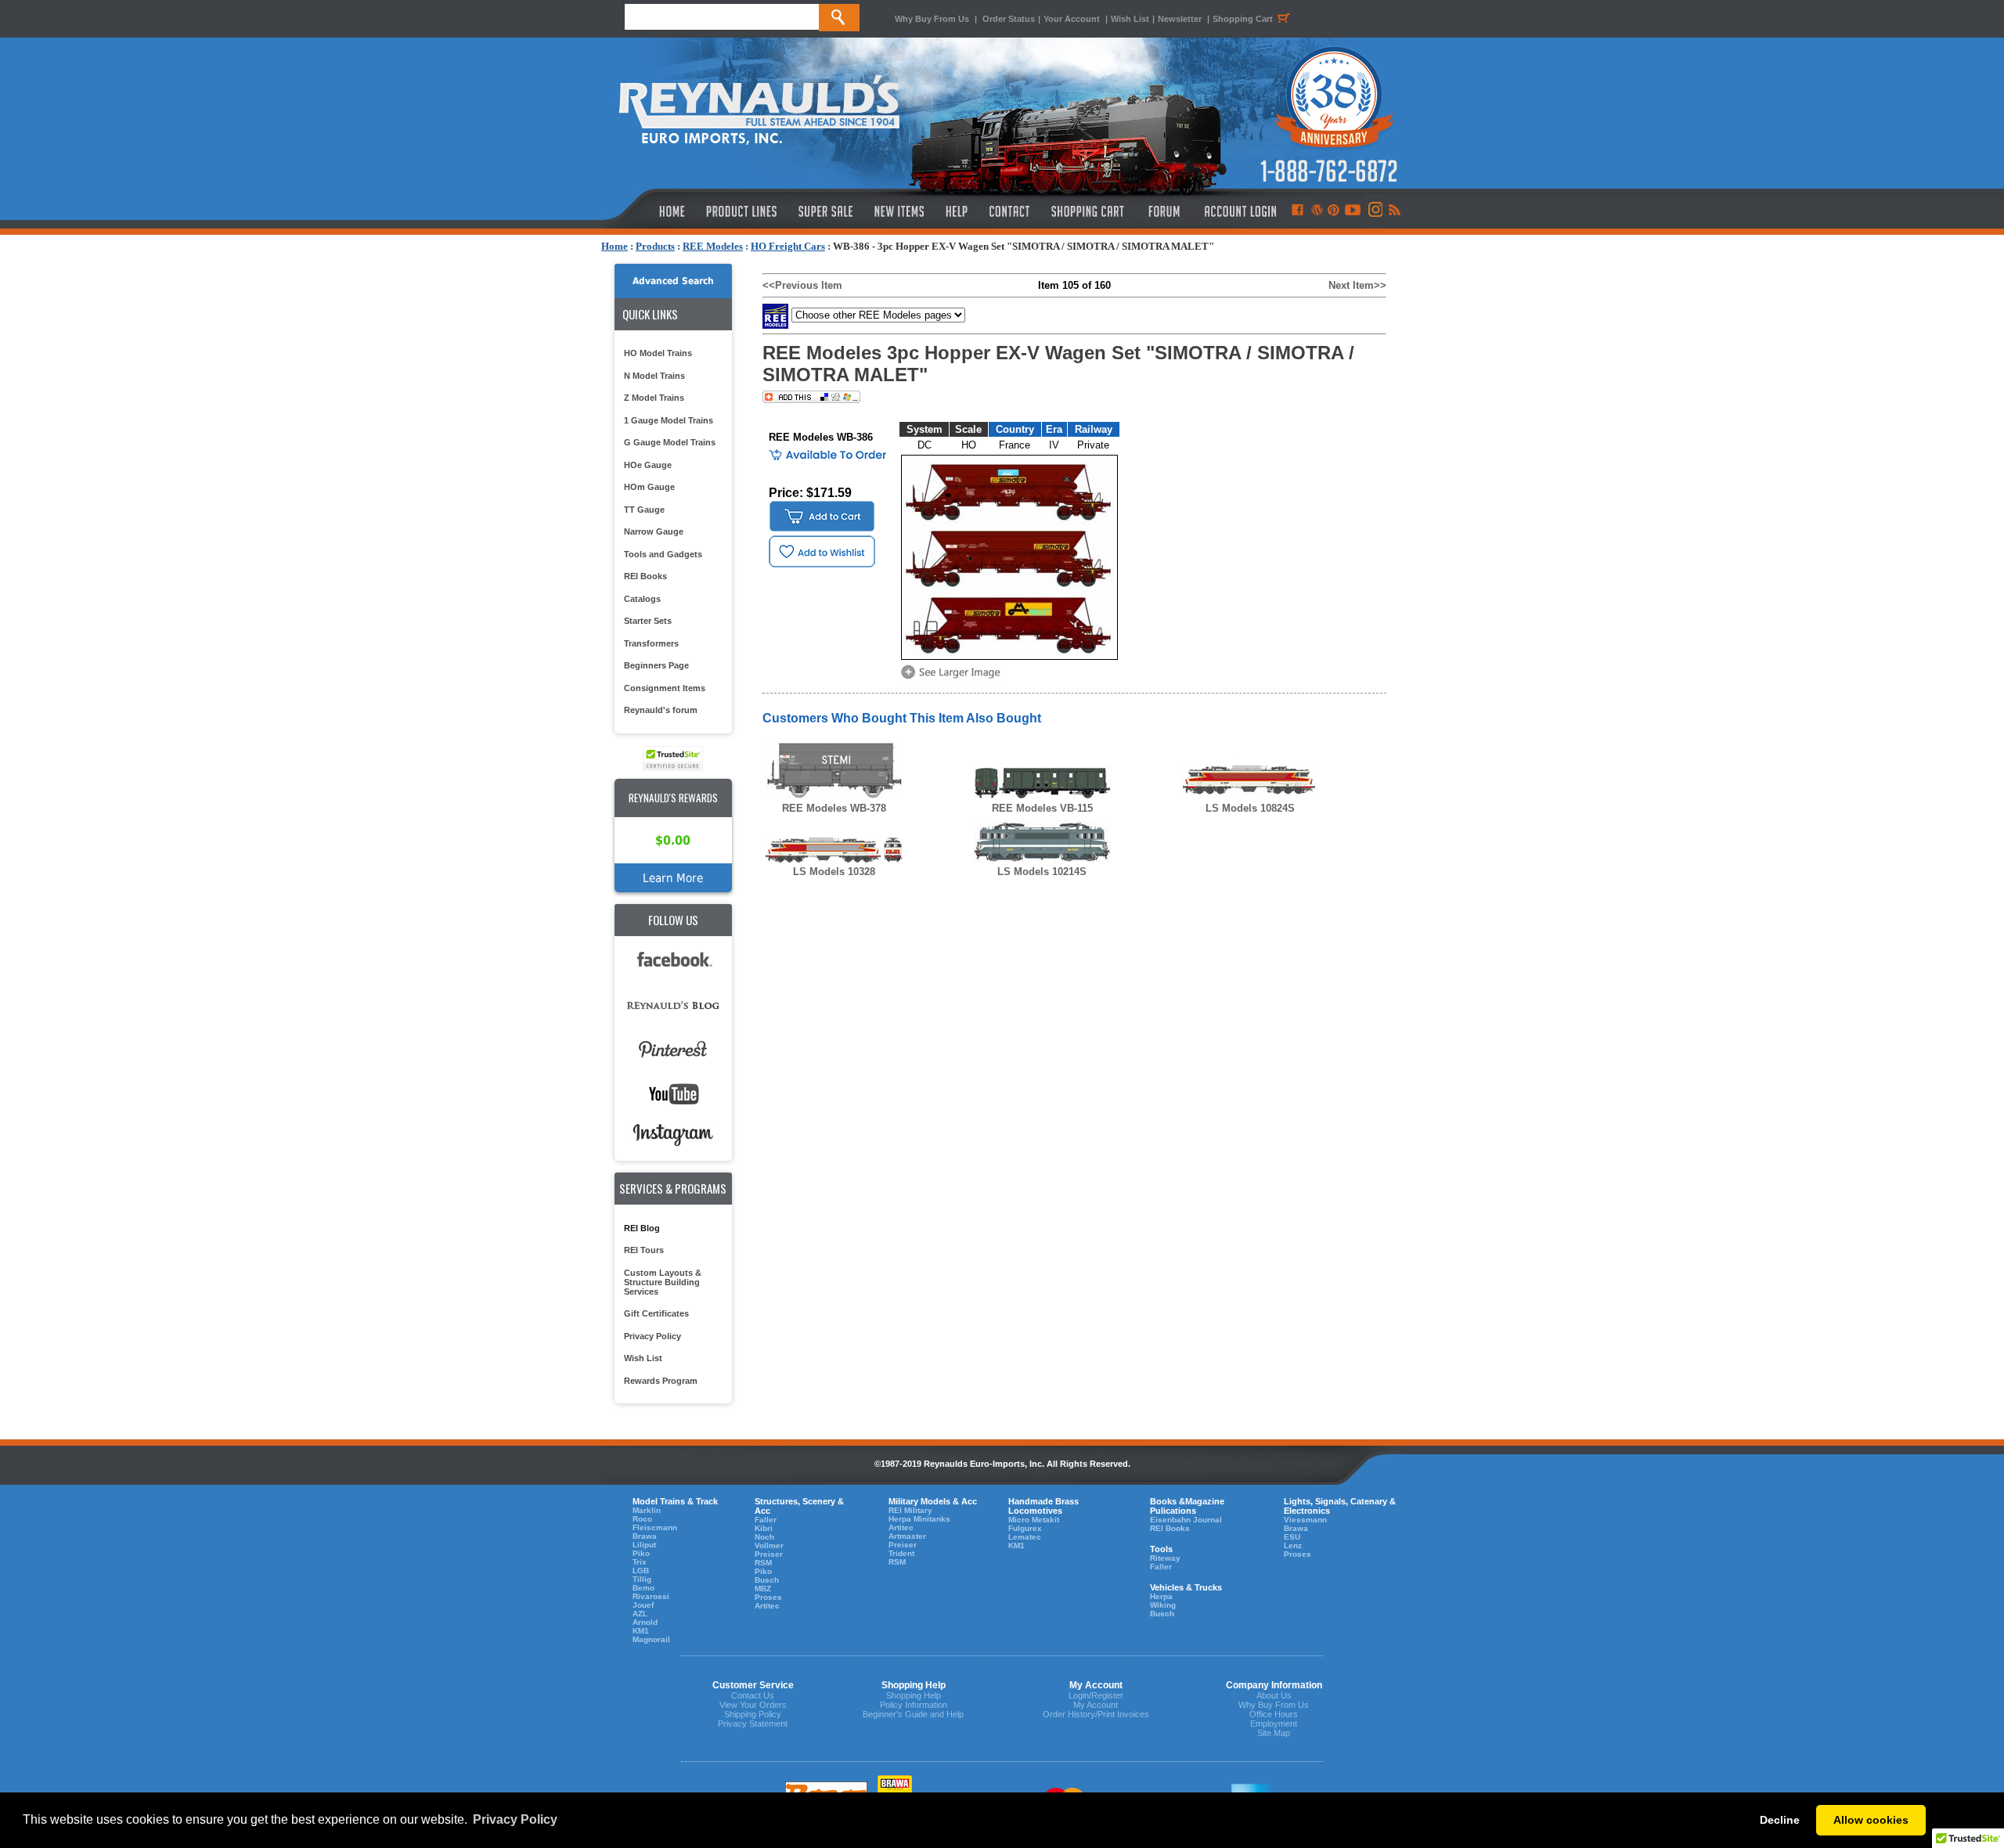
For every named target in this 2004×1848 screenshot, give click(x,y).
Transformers (651, 643)
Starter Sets (648, 621)
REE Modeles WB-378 (834, 808)
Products (655, 246)
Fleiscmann (655, 1527)
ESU (1292, 1537)
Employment (1274, 1724)
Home (615, 246)
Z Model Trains (654, 398)
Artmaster (907, 1536)
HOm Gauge (649, 487)
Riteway (1165, 1558)
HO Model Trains (658, 353)
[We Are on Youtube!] (1353, 211)
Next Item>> (1357, 285)
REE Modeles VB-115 (1042, 808)
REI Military (910, 1510)
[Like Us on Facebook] (1297, 211)
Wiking (1163, 1605)
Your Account (1073, 19)
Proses (768, 1597)
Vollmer (769, 1545)
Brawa (645, 1536)
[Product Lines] (742, 211)
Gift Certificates (656, 1313)
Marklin (647, 1510)
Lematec (1025, 1537)
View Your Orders (753, 1705)
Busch (767, 1580)
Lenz (1293, 1545)
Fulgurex (1025, 1528)
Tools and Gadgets (663, 554)
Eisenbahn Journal (1186, 1520)
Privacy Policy (652, 1336)
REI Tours (644, 1250)
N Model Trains (654, 376)
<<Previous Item (802, 285)
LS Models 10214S (1042, 872)
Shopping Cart (1243, 19)
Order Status (1009, 19)
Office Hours (1274, 1714)
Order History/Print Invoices (1096, 1714)
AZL (640, 1614)
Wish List (1130, 19)
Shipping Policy (753, 1714)
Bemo (643, 1588)
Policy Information (914, 1705)
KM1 (641, 1631)
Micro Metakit (1034, 1520)
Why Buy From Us (932, 19)
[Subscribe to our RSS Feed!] (1394, 211)
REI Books (645, 576)
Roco (642, 1519)
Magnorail (651, 1639)
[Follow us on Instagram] (1374, 211)
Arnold (645, 1622)
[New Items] (899, 211)
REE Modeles (713, 246)
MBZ (763, 1589)
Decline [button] (1780, 1820)
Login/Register (1096, 1695)
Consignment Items (665, 688)
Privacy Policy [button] (515, 1819)
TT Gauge (644, 510)
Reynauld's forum (661, 710)
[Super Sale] (825, 211)
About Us (1274, 1695)
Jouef (643, 1605)
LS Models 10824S (1250, 808)
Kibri (764, 1528)
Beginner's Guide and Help (913, 1714)
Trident (901, 1553)
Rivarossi (651, 1596)
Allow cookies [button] (1871, 1820)
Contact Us (753, 1695)
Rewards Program (661, 1381)
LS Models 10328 (834, 872)
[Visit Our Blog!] (1317, 211)
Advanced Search (673, 281)
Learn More (673, 878)
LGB (641, 1571)
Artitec (767, 1606)
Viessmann (1305, 1520)
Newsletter (1180, 19)
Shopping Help (914, 1695)
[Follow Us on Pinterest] (1334, 211)
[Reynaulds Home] (649, 211)
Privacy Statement (753, 1724)
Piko (641, 1553)
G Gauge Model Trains (670, 442)
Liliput (644, 1545)
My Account (1096, 1705)
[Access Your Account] (1238, 211)
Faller (766, 1520)
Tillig (642, 1579)
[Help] (959, 211)
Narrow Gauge (654, 531)
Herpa (1161, 1596)
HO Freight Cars (788, 246)
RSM (763, 1563)
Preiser (769, 1554)
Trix (640, 1562)
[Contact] (1010, 211)
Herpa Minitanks (919, 1519)
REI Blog (642, 1228)
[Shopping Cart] (1088, 211)
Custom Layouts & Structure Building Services (663, 1282)
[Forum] (1164, 211)
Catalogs (642, 599)
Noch (764, 1537)
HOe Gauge (648, 465)
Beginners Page (656, 665)
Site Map (1274, 1733)
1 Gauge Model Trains (669, 420)
